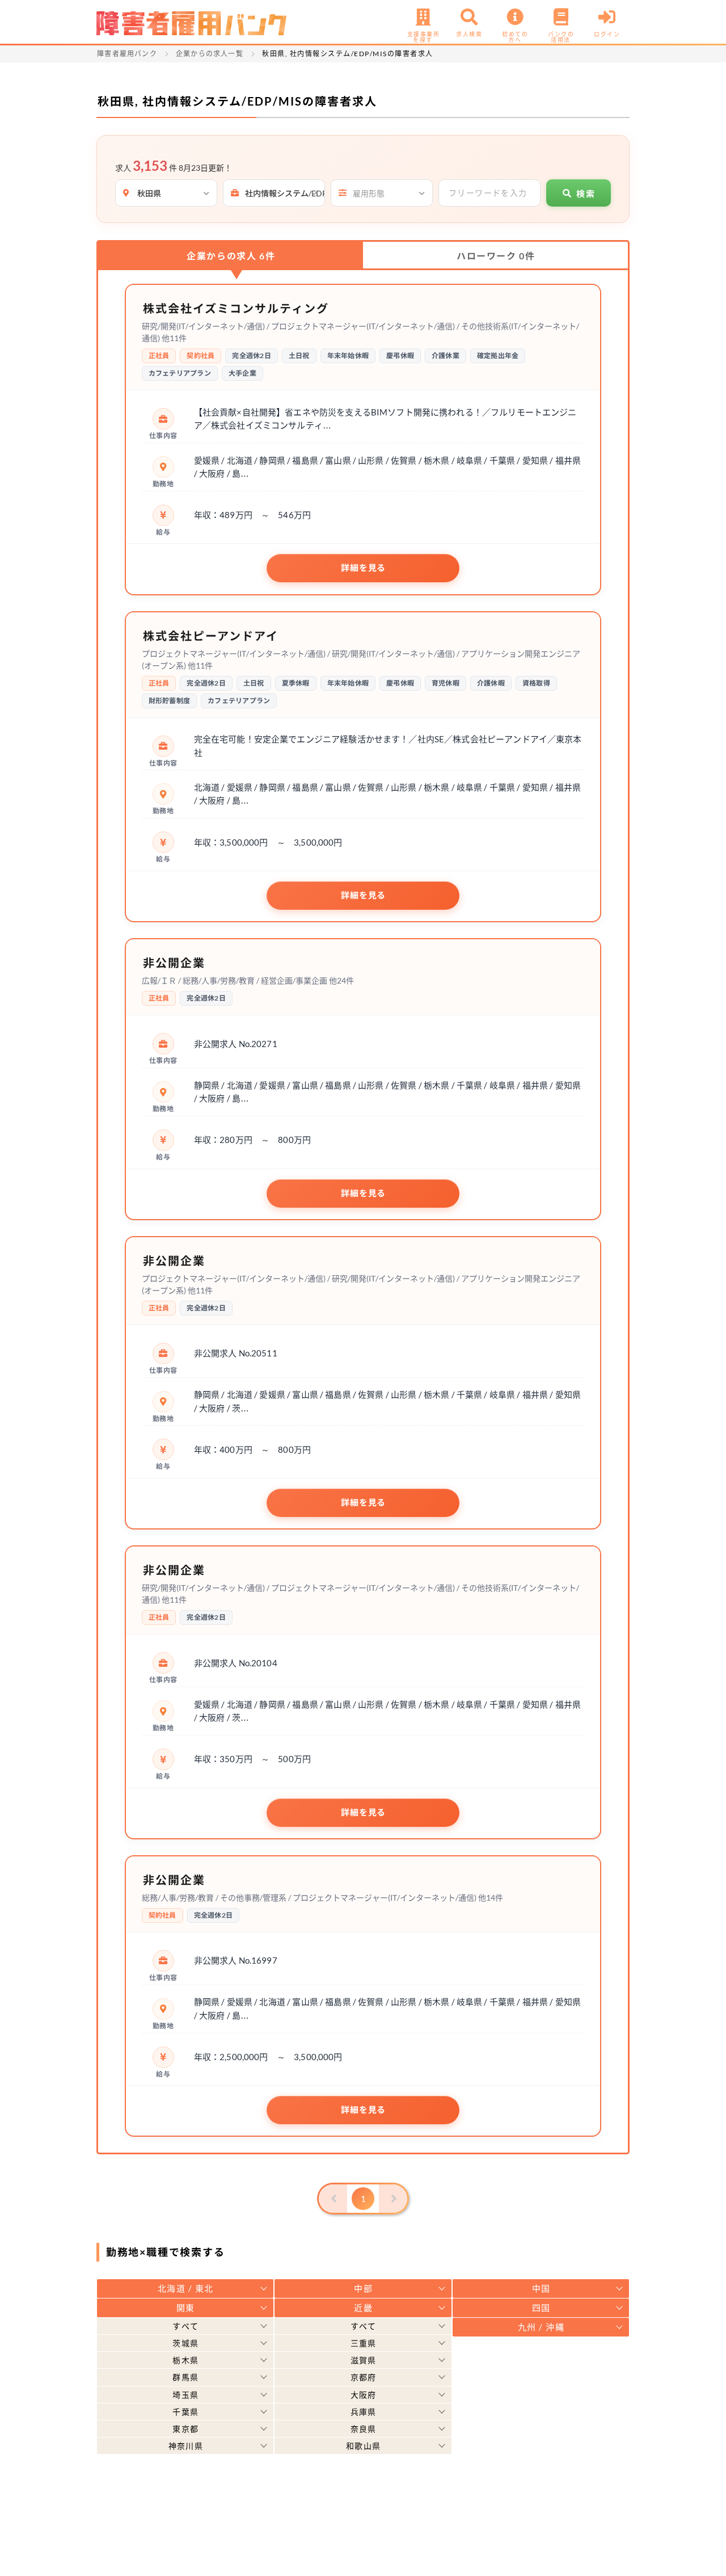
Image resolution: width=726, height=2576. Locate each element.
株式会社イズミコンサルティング (236, 308)
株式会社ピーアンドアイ (211, 636)
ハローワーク (496, 256)
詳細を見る (363, 568)
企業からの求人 (231, 256)
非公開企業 (174, 963)
